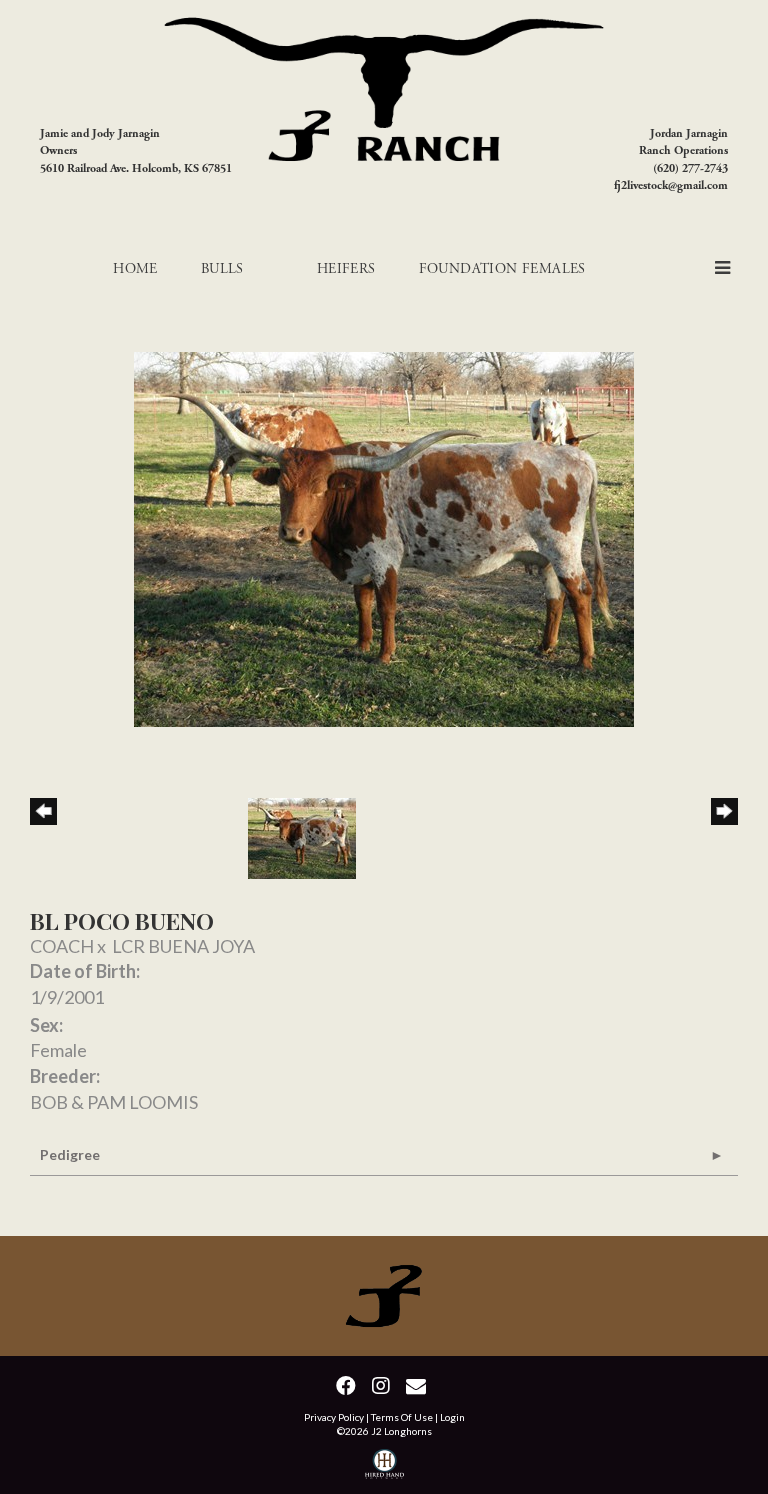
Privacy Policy (334, 1417)
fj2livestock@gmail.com (671, 185)
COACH (62, 946)
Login (452, 1417)
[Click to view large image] (384, 537)
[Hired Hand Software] (384, 1466)
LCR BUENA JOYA (183, 946)
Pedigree (70, 1154)
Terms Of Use (402, 1417)
